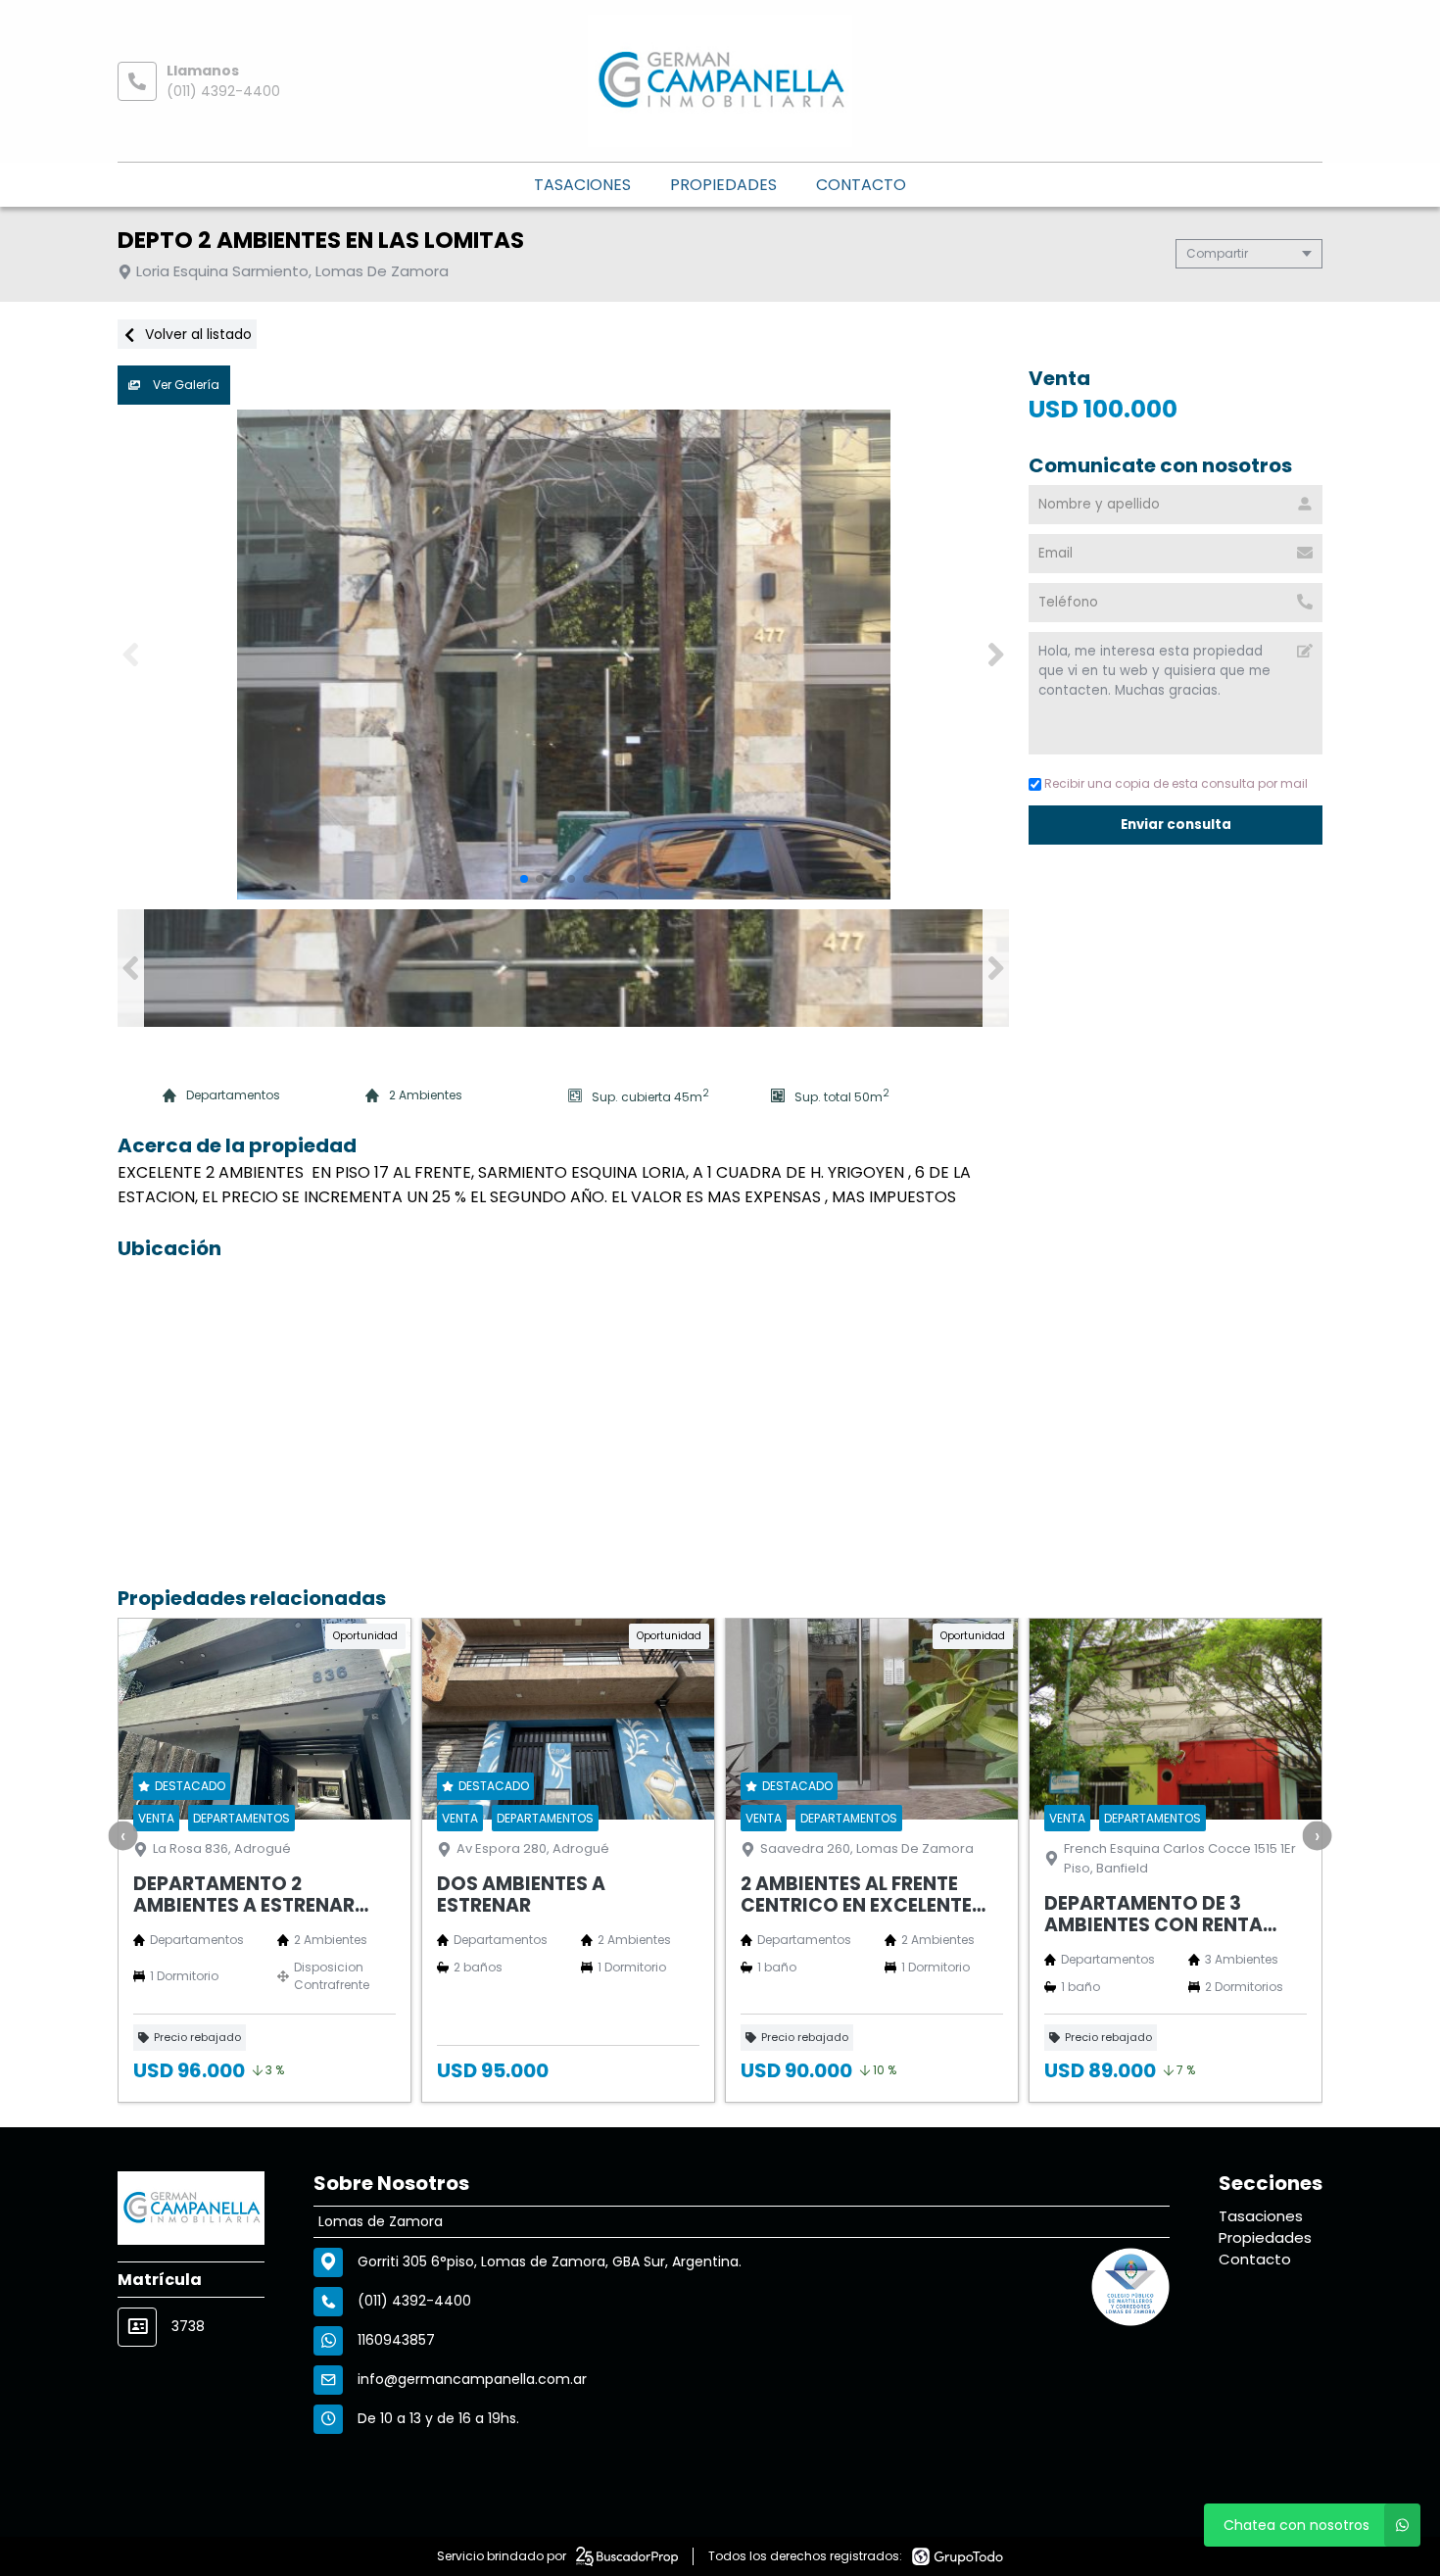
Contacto (861, 185)
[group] (563, 655)
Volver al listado (196, 334)
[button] (996, 655)
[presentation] (123, 1835)
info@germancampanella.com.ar (472, 2379)
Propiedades (723, 185)
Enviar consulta (1175, 825)
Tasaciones (582, 185)
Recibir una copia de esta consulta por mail (1176, 783)
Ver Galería (185, 385)
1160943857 (396, 2340)
